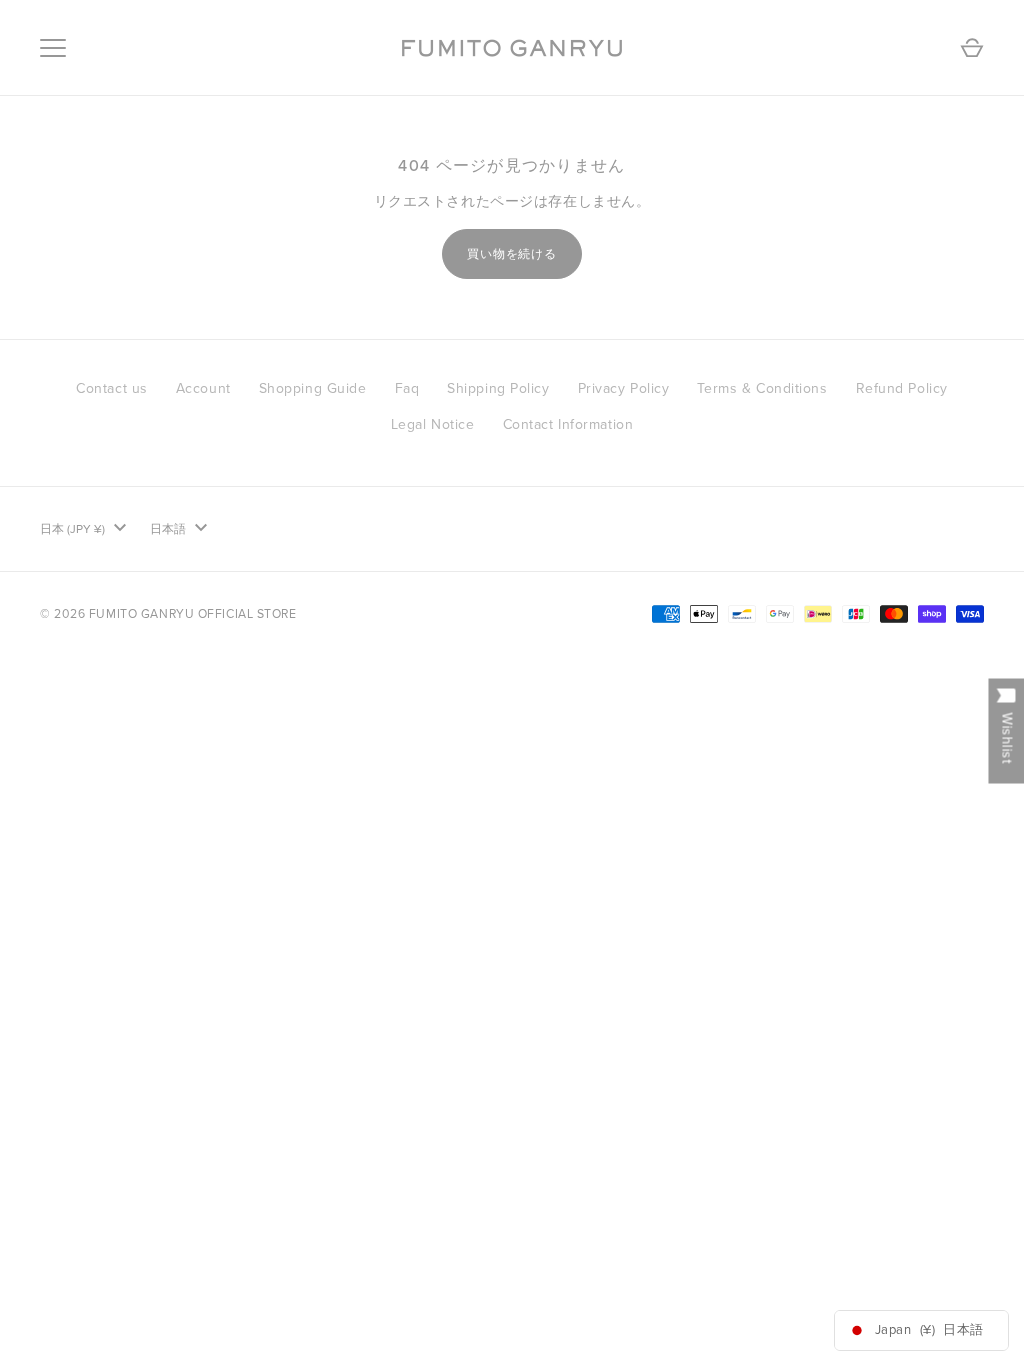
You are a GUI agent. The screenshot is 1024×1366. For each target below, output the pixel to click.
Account (203, 388)
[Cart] (972, 48)
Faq (407, 388)
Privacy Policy (624, 388)
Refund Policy (902, 388)
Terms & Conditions (762, 388)
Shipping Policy (498, 388)
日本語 (168, 529)
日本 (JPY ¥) (72, 529)
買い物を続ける (512, 254)
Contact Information (568, 424)
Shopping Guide (313, 388)
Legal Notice (433, 424)
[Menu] (53, 48)
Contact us (112, 388)
